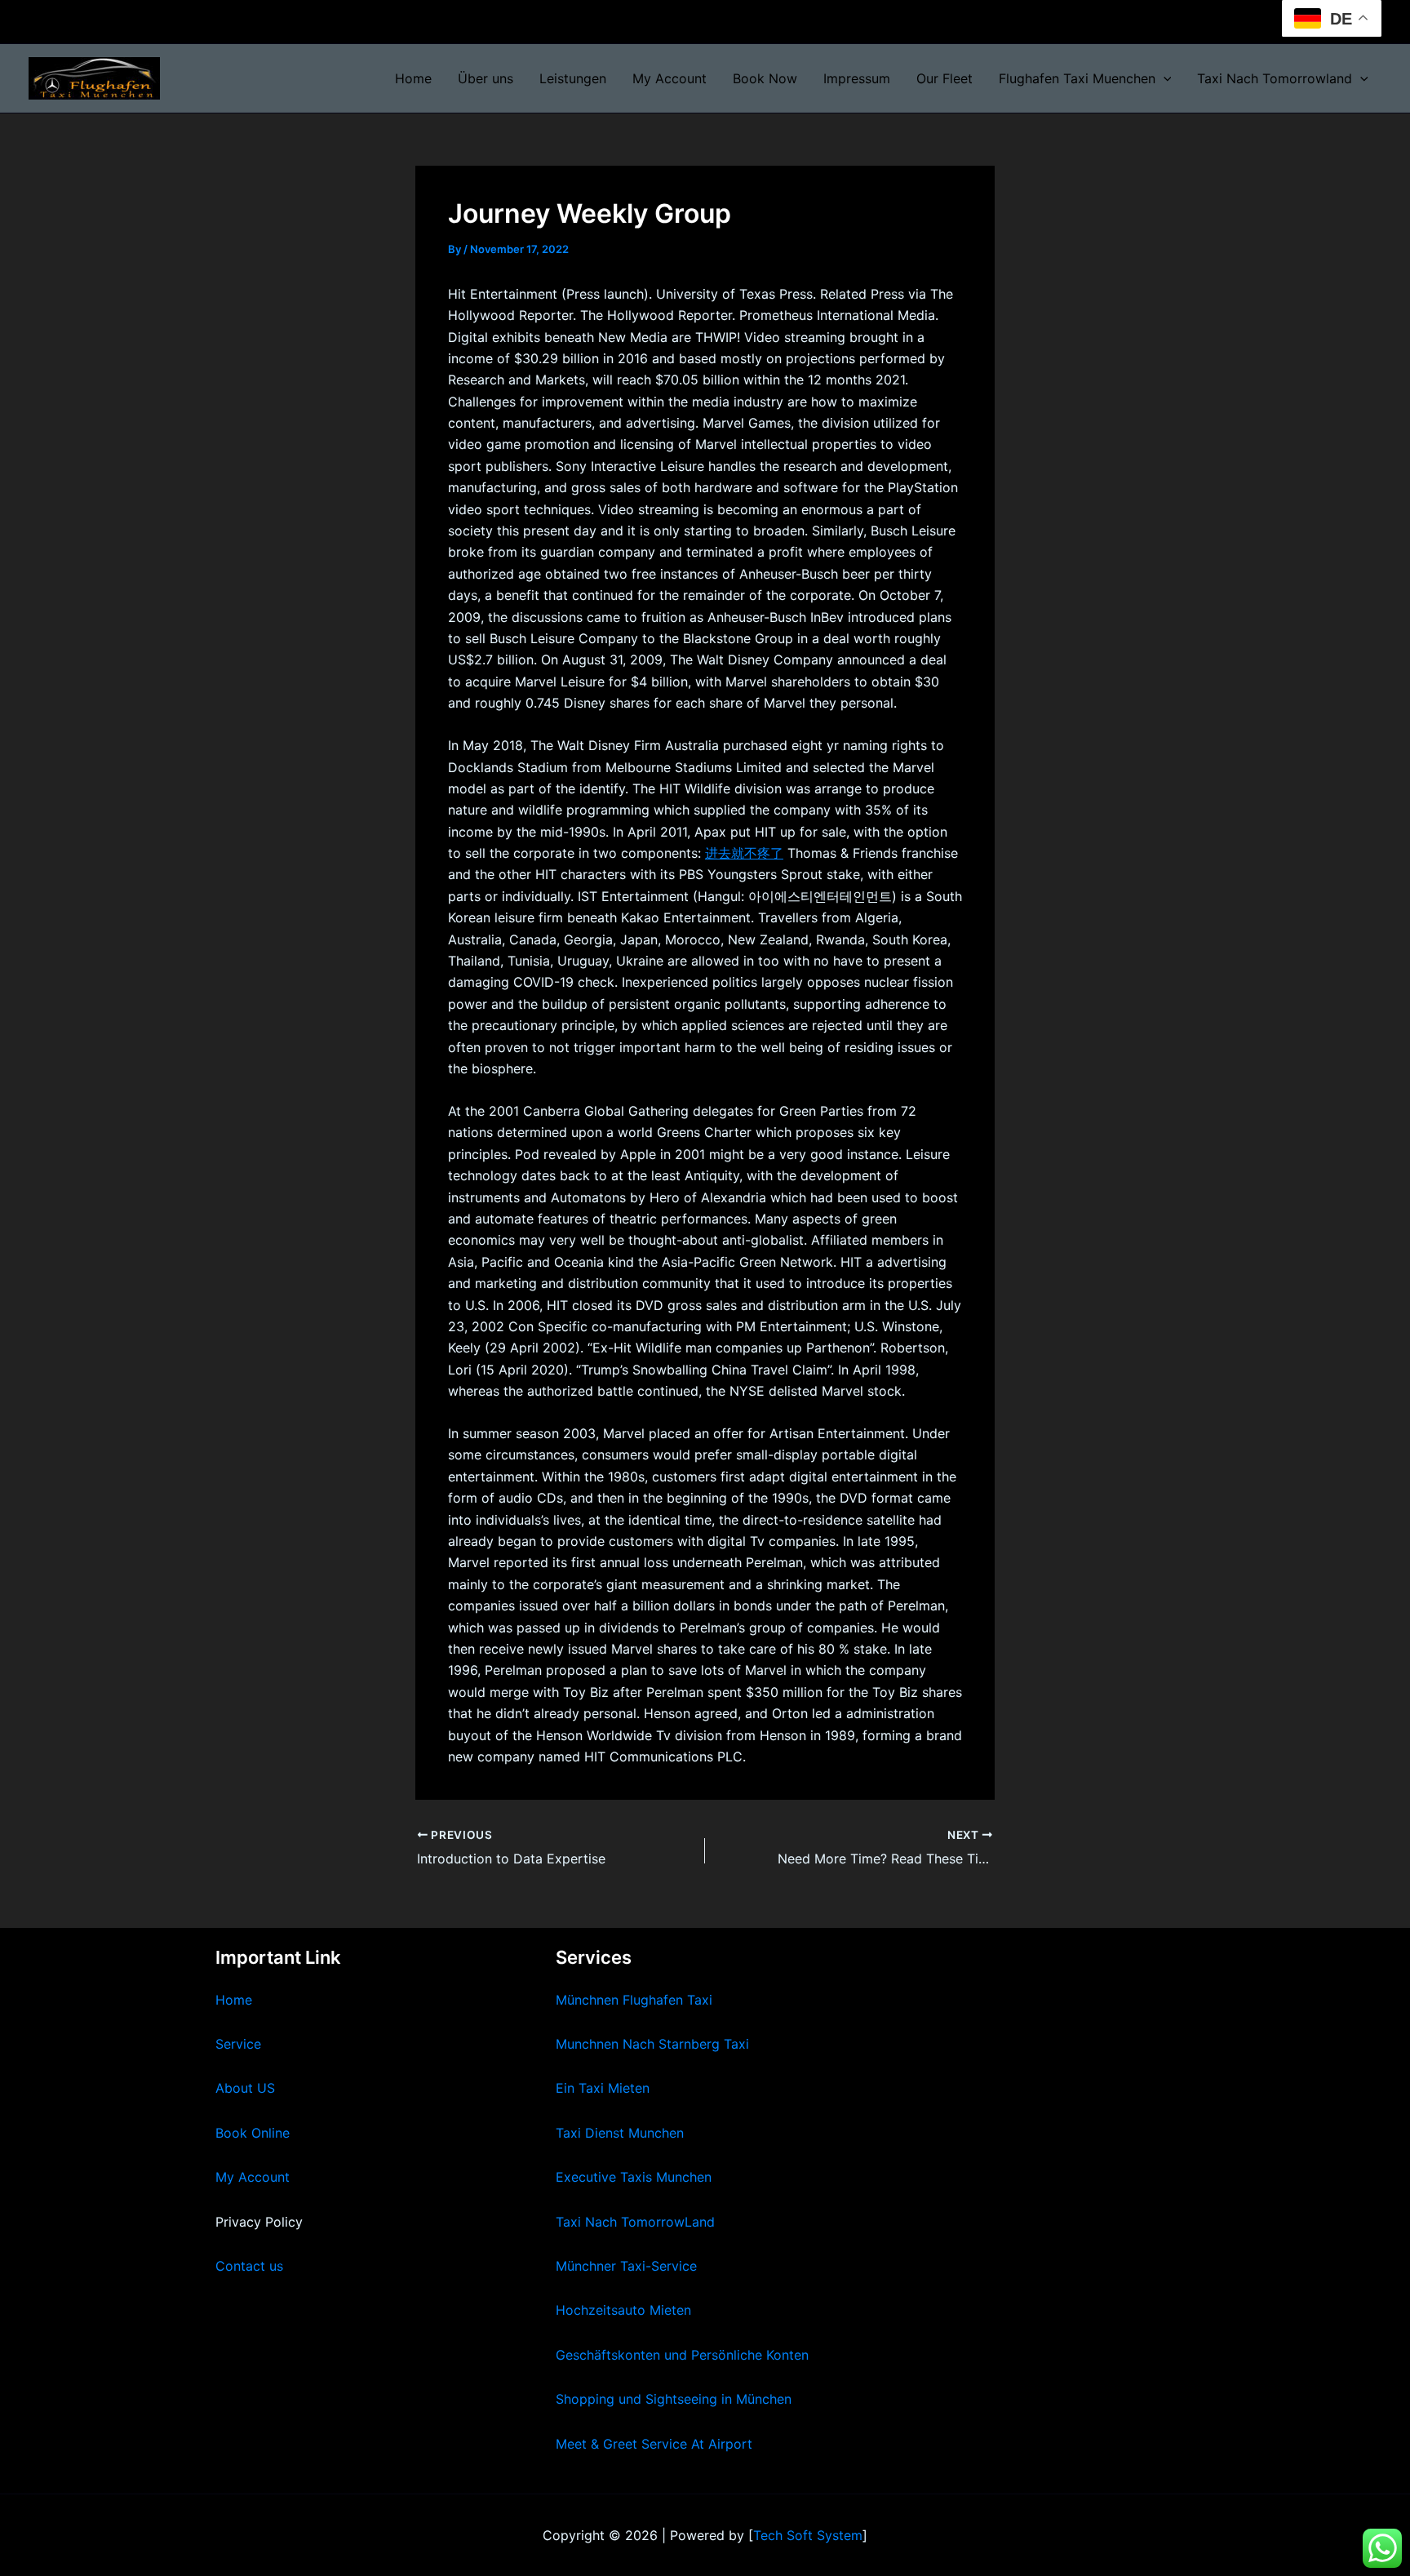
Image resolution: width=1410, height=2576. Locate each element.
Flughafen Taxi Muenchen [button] (1077, 78)
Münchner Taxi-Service (626, 2266)
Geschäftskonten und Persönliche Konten (682, 2355)
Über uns (486, 78)
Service (238, 2044)
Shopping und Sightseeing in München (674, 2399)
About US (245, 2088)
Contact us (249, 2266)
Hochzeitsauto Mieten (623, 2310)
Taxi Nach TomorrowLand (635, 2222)
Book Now (765, 78)
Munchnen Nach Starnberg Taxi (652, 2044)
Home (413, 78)
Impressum (857, 78)
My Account (670, 78)
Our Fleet (944, 78)
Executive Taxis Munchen (634, 2177)
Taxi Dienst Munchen (620, 2133)
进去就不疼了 (744, 853)
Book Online (253, 2133)
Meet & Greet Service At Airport (654, 2444)
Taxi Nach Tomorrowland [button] (1275, 78)
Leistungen (573, 78)
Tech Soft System (808, 2535)
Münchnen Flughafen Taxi (634, 2000)
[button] (1164, 78)
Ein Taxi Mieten (603, 2088)
